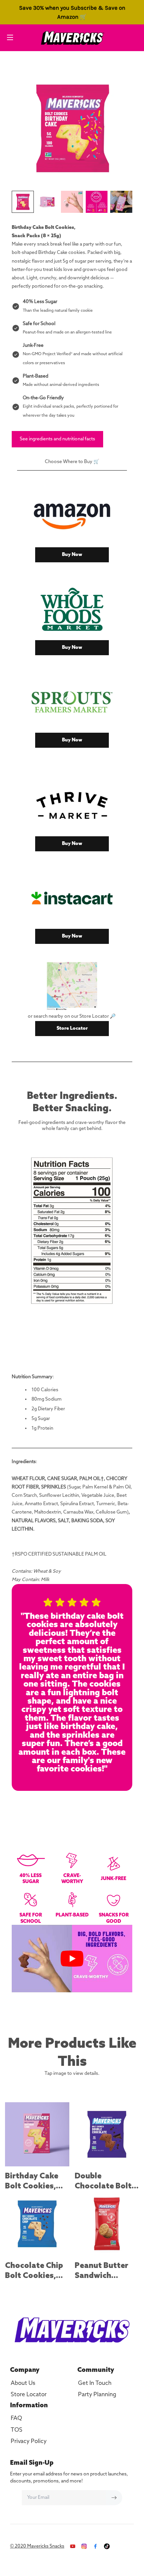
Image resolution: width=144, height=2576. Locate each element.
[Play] (72, 1959)
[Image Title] (73, 2546)
